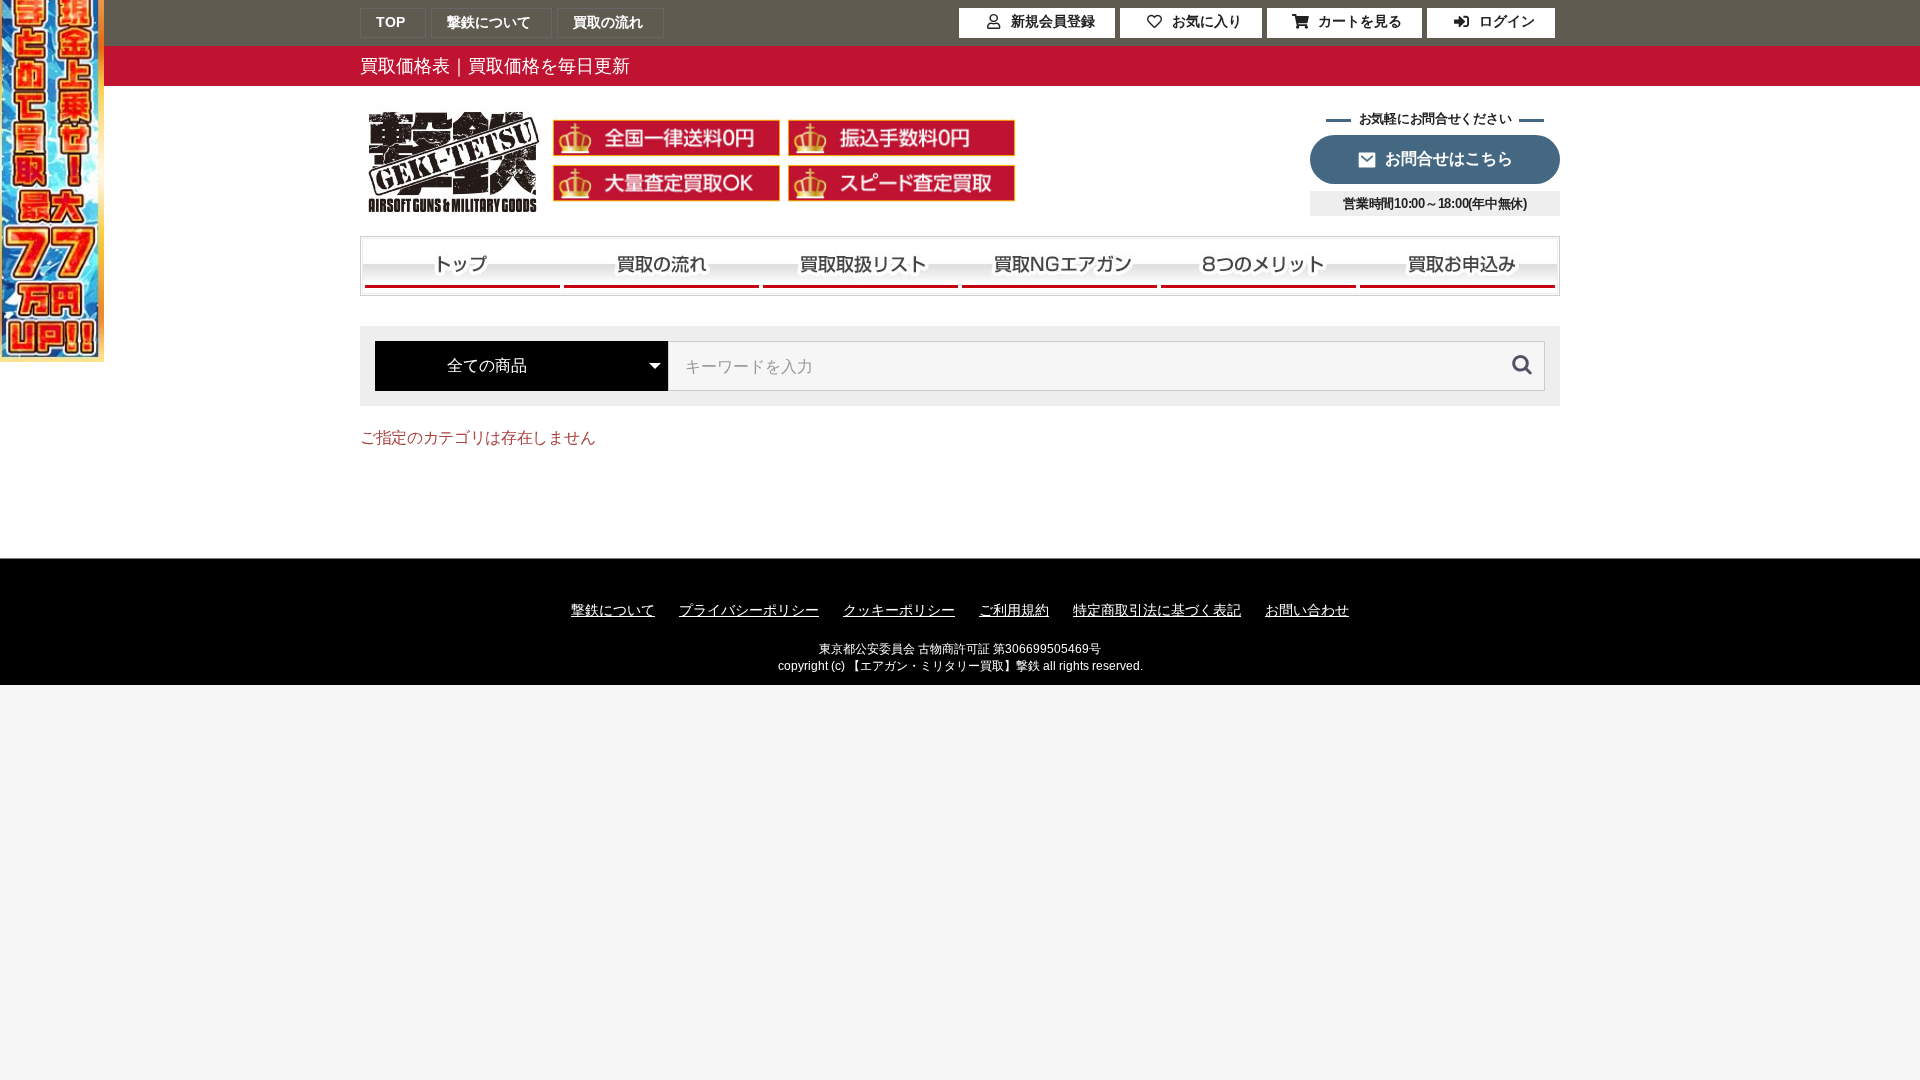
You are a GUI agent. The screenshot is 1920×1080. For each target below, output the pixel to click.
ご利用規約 (1014, 610)
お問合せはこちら (1449, 158)
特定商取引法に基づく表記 (1157, 610)
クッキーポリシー (899, 610)
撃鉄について (613, 610)
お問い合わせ (1307, 610)
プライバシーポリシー (749, 610)
